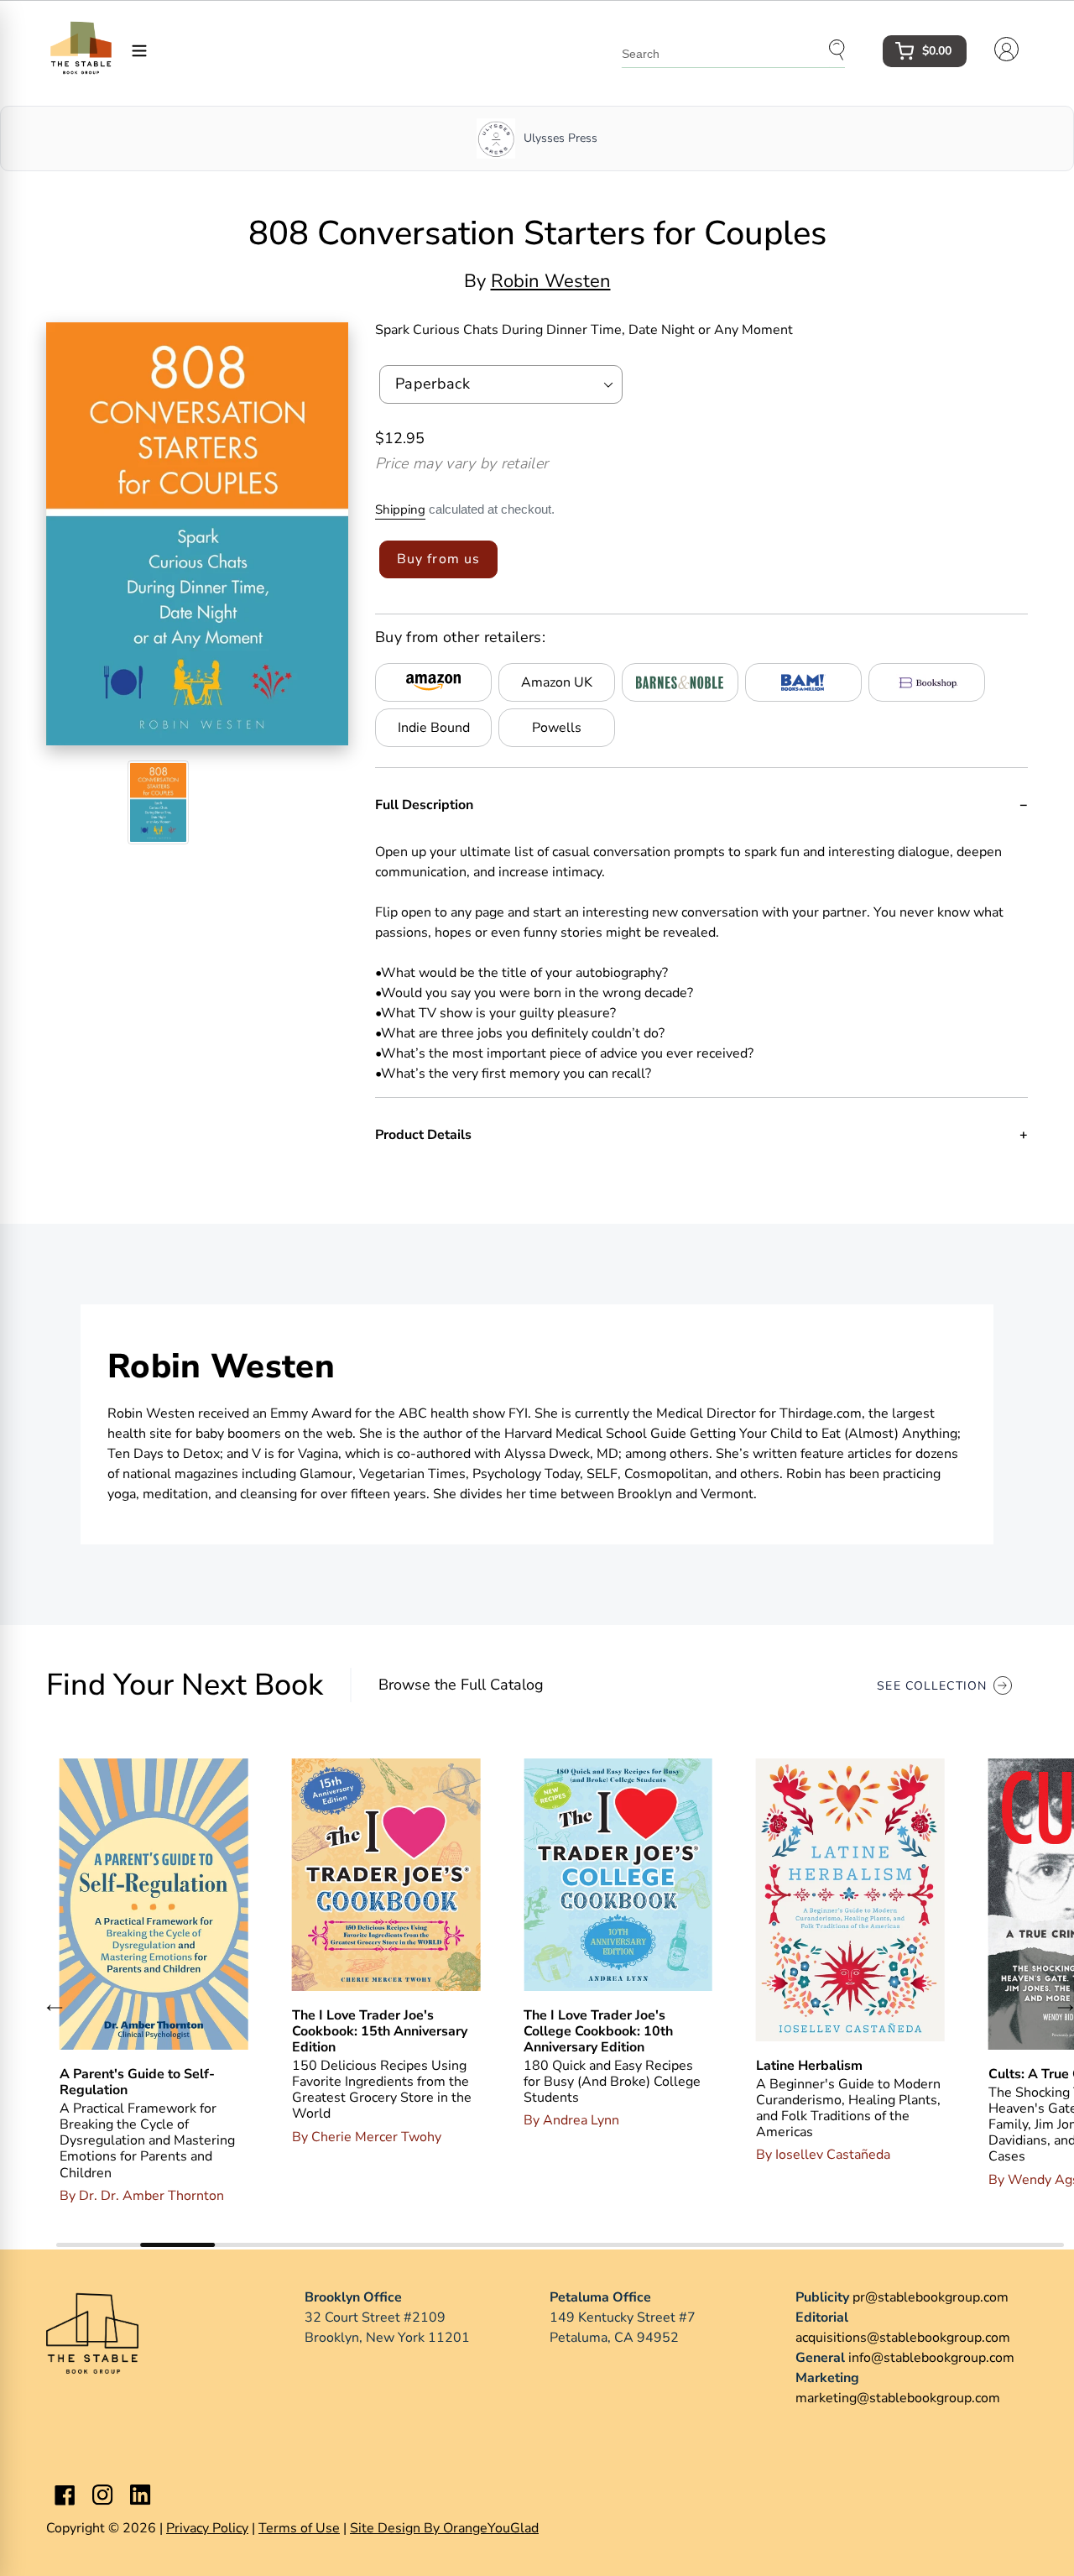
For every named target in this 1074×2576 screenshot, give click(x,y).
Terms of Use (299, 2528)
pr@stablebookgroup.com (931, 2297)
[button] (55, 2008)
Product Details (423, 1135)
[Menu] (139, 50)
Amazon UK (557, 682)
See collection (932, 1686)
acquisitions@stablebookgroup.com (903, 2338)
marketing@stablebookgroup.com (898, 2398)
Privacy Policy (207, 2528)
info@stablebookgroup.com (931, 2358)
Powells (557, 728)
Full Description (424, 805)
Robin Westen (551, 281)
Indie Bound (434, 728)
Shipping (400, 509)
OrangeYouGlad (491, 2528)
